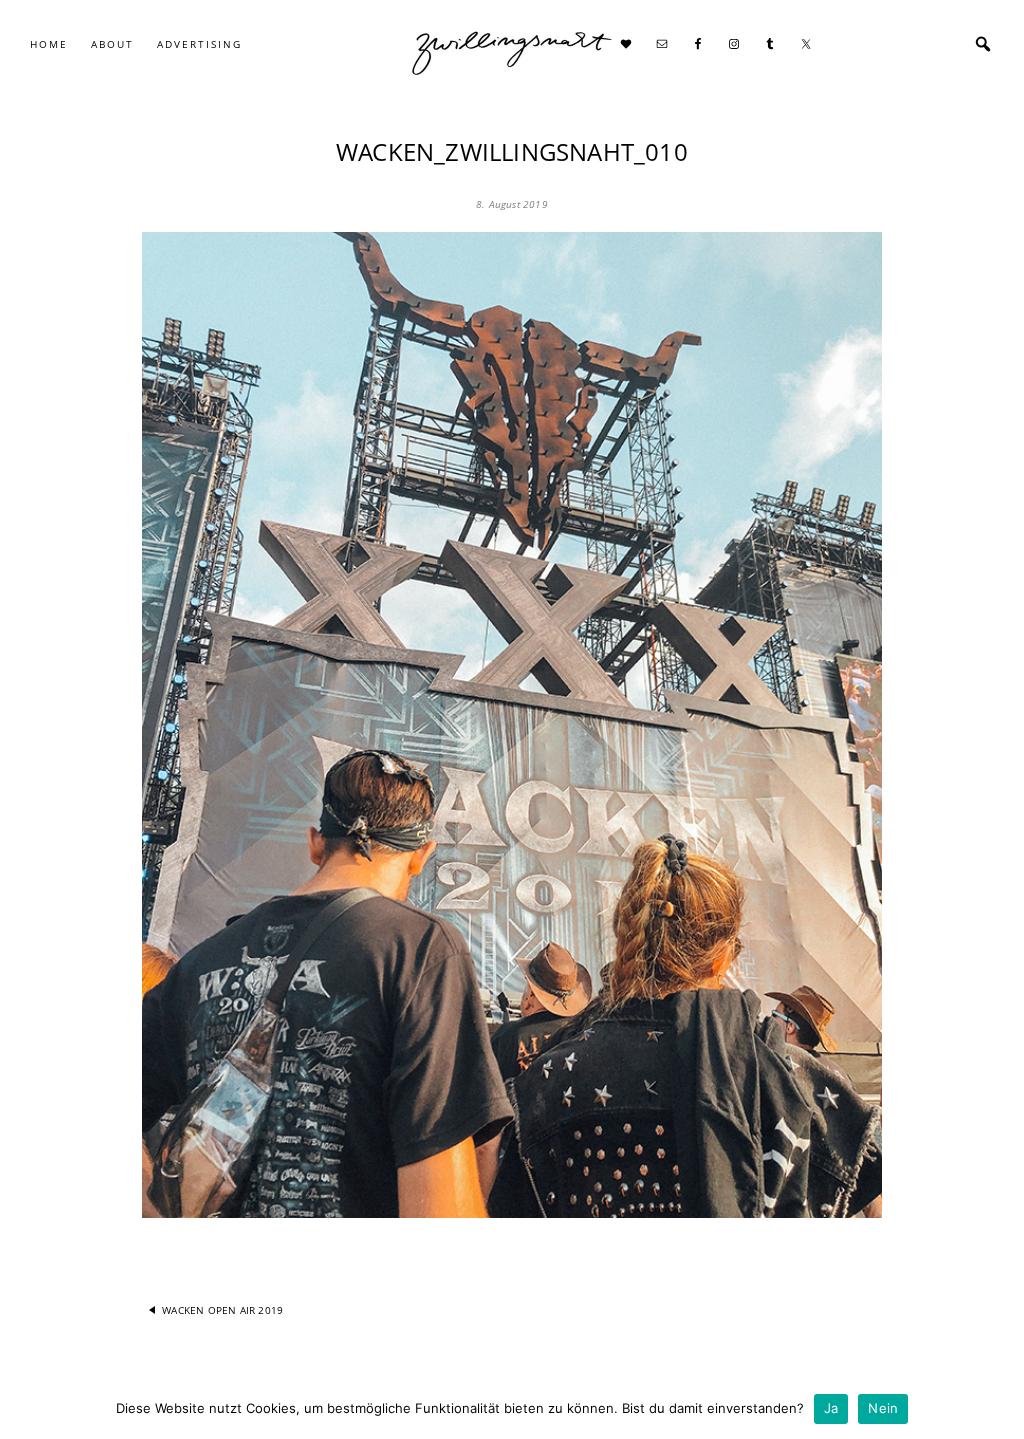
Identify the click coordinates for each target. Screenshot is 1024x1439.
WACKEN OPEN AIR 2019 (222, 1310)
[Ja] (999, 1409)
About (112, 44)
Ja (831, 1408)
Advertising (199, 44)
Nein (883, 1408)
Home (49, 44)
